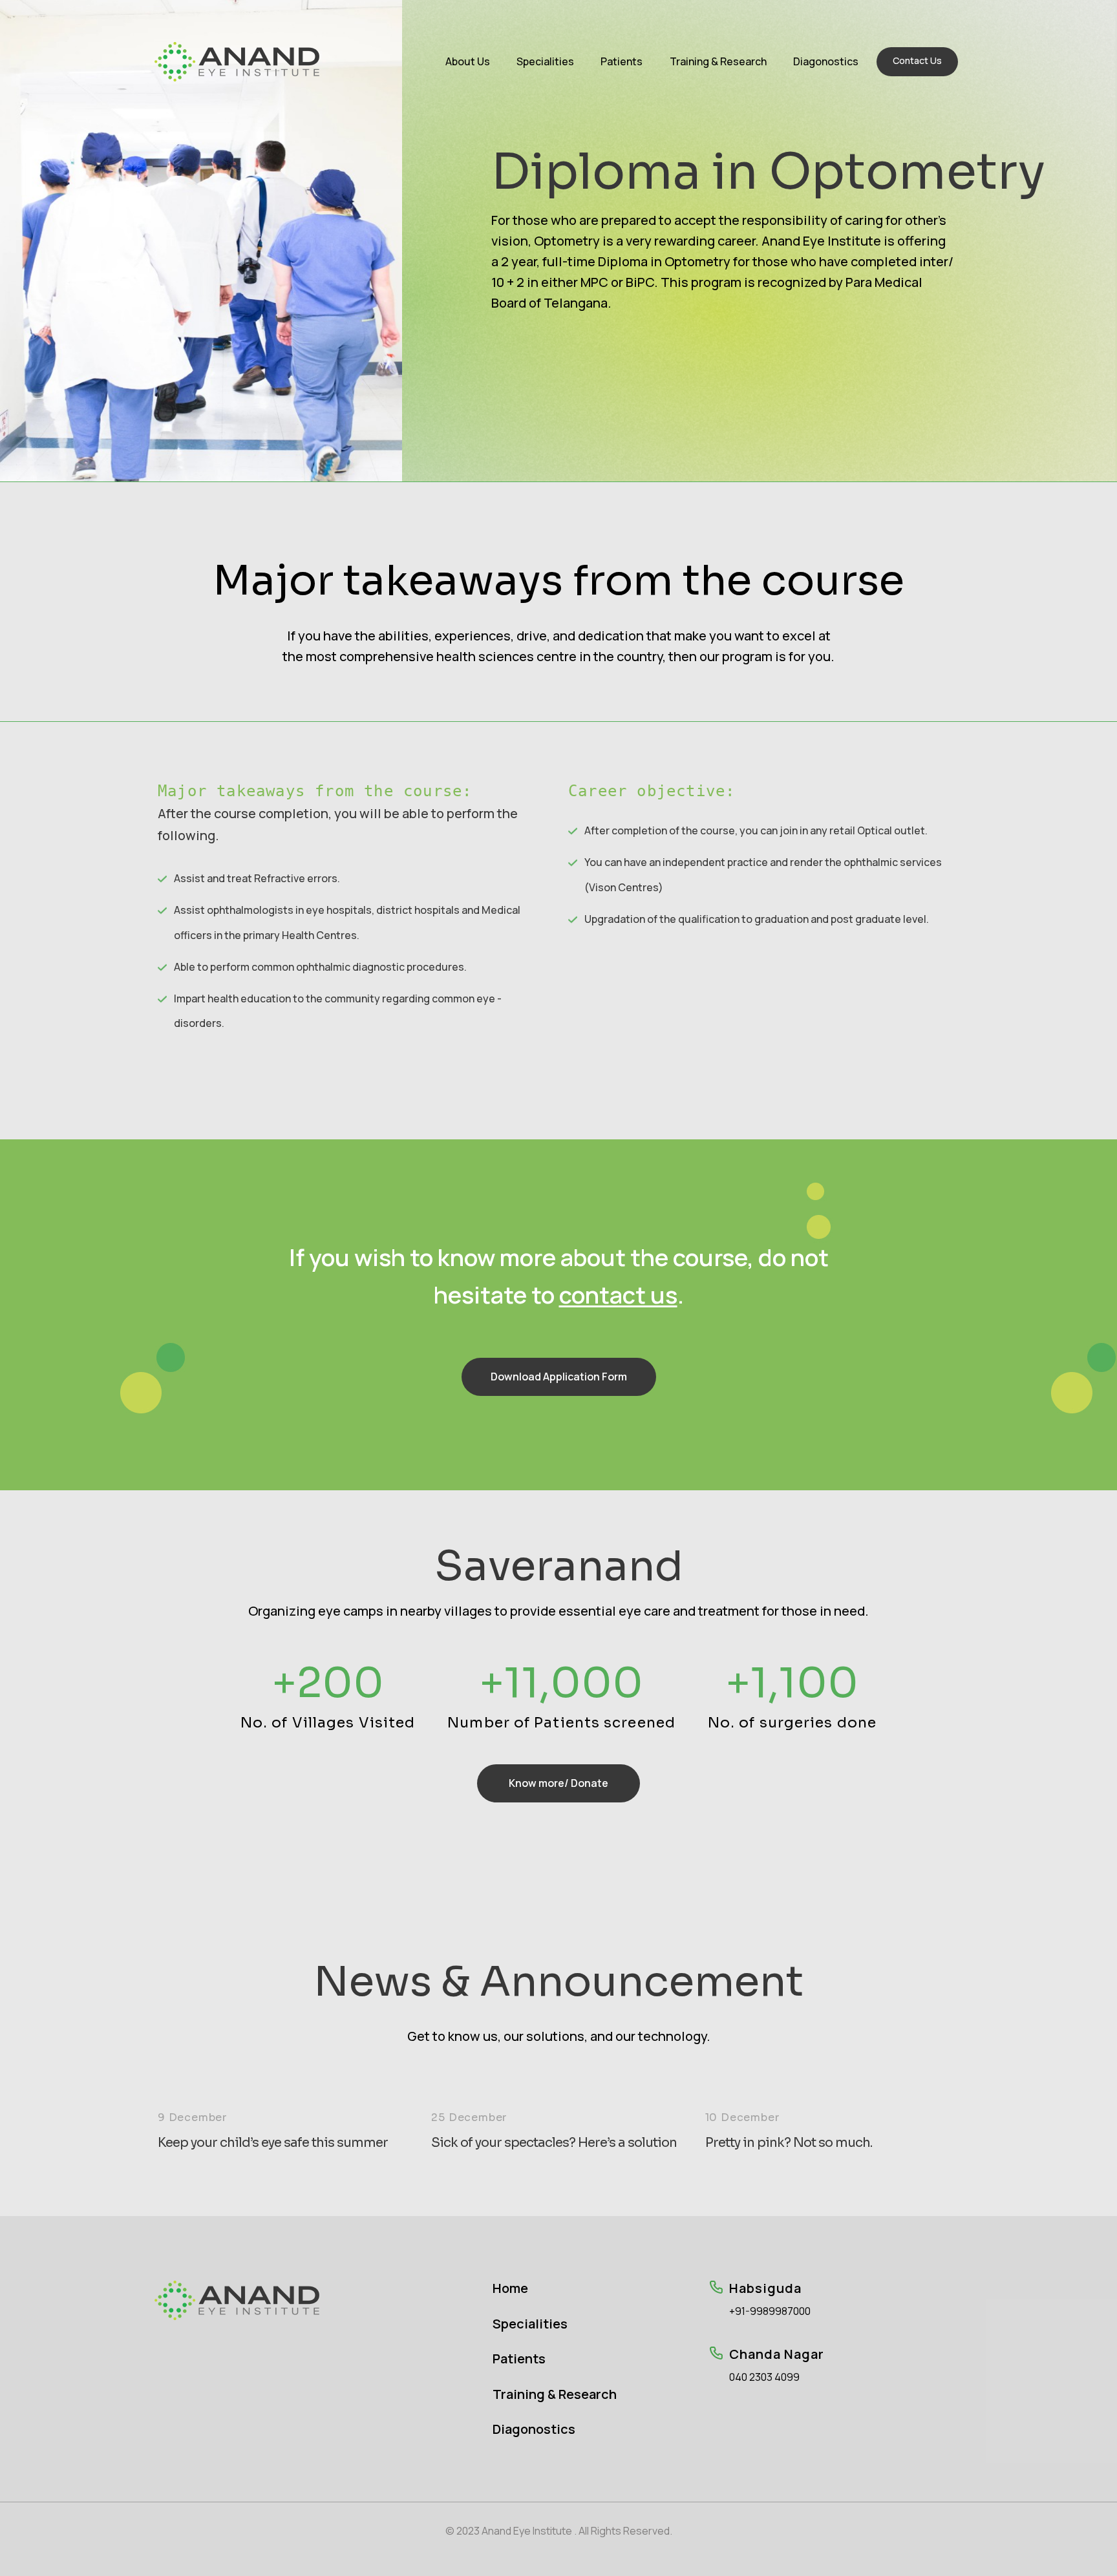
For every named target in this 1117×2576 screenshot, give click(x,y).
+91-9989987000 (770, 2311)
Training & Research (718, 61)
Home (510, 2288)
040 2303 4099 (764, 2377)
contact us (618, 1295)
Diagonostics (826, 61)
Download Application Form (559, 1377)
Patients (622, 61)
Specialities (545, 61)
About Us (468, 61)
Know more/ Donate (558, 1783)
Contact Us (917, 60)
